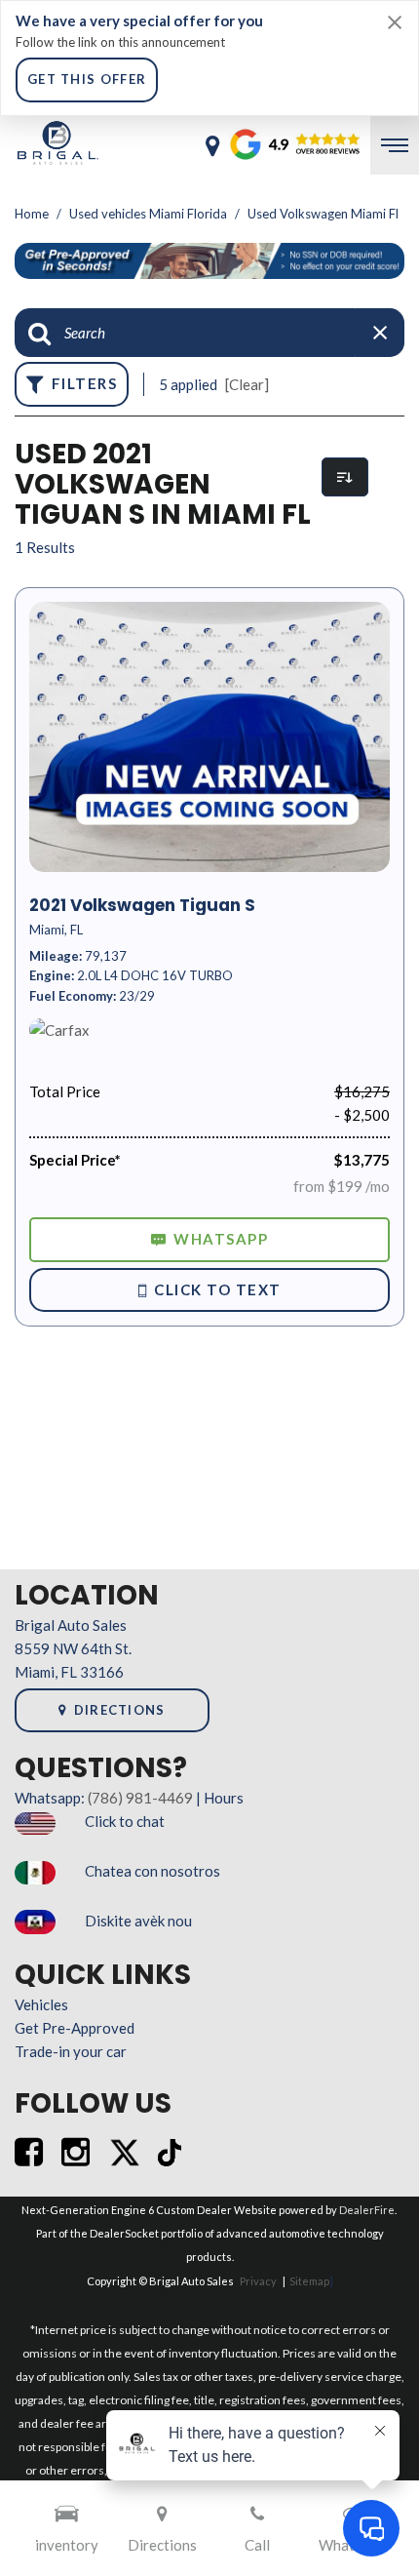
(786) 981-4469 (140, 1798)
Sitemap (309, 2281)
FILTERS (85, 383)
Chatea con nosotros (152, 1871)
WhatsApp (221, 1239)
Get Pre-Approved (75, 2028)
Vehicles (41, 2004)
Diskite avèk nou (138, 1921)
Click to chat (125, 1821)
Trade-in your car (71, 2051)
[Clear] (247, 384)
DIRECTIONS (120, 1710)
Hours (224, 1798)
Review (260, 145)
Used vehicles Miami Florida (150, 214)
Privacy (258, 2281)
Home (33, 214)
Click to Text (218, 1289)
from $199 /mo (342, 1186)
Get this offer (87, 79)
